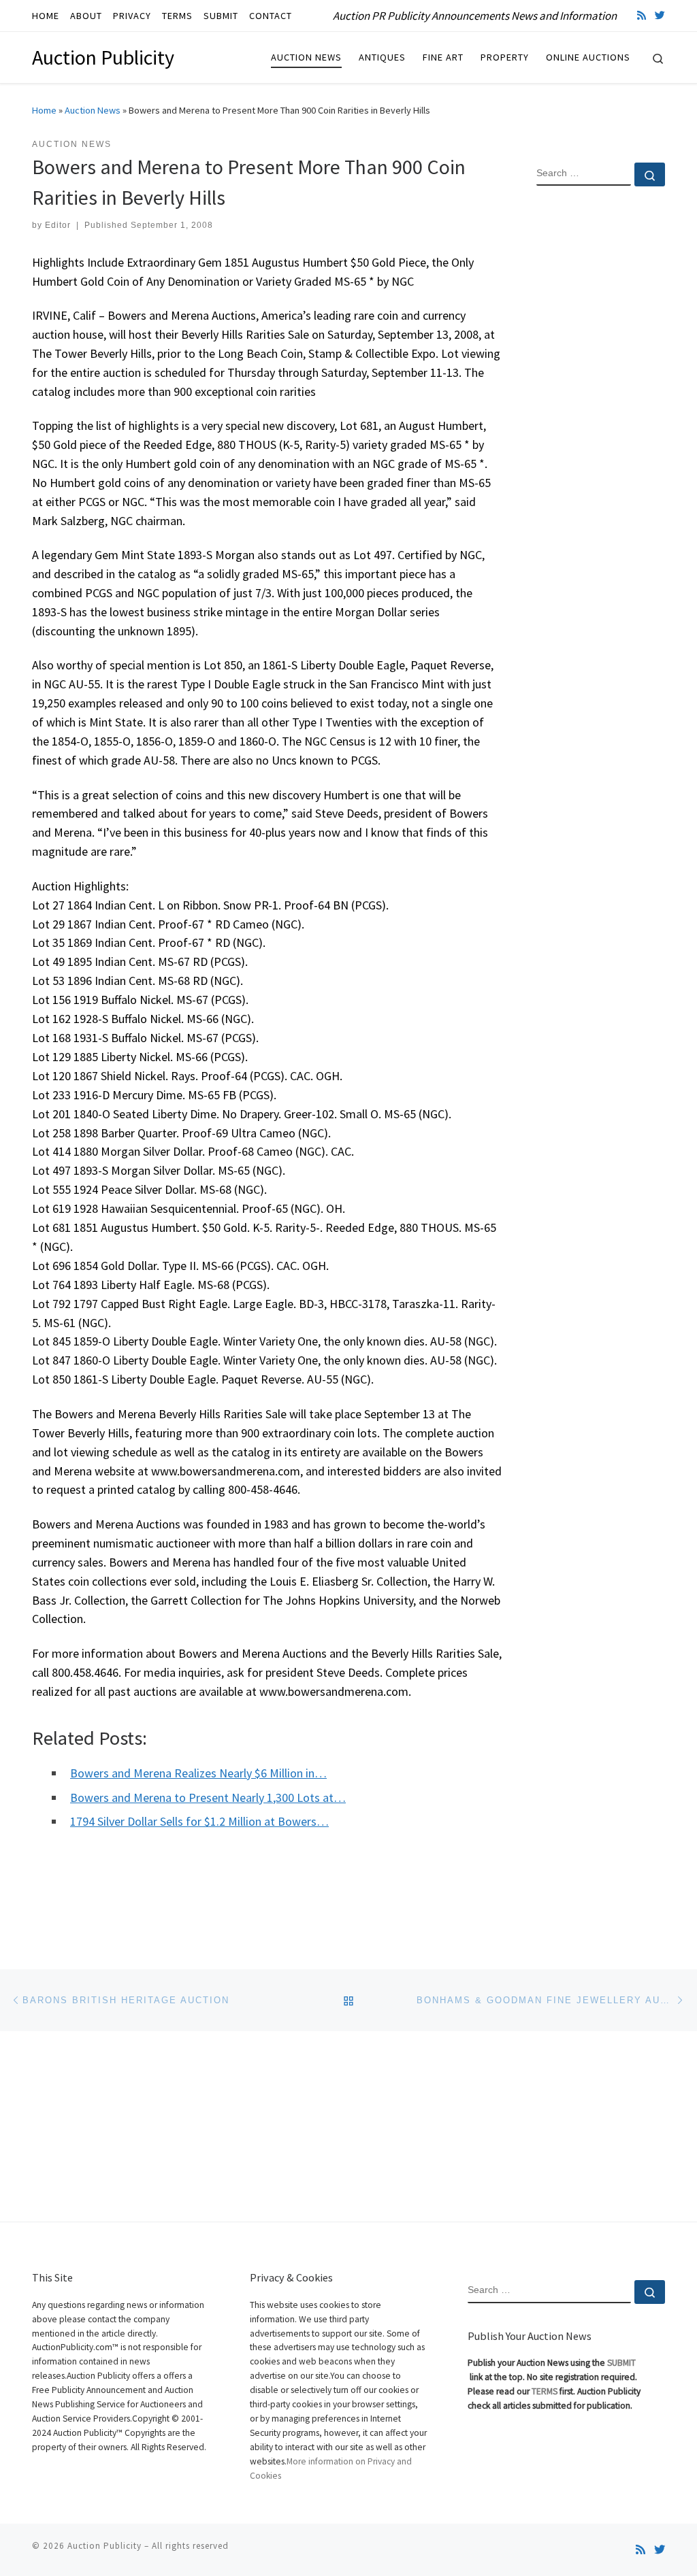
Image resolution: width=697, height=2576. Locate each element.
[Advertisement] (601, 417)
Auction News (93, 110)
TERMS (545, 2391)
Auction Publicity (104, 2546)
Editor (58, 225)
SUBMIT (621, 2363)
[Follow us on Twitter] (660, 15)
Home (44, 110)
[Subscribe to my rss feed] (642, 15)
